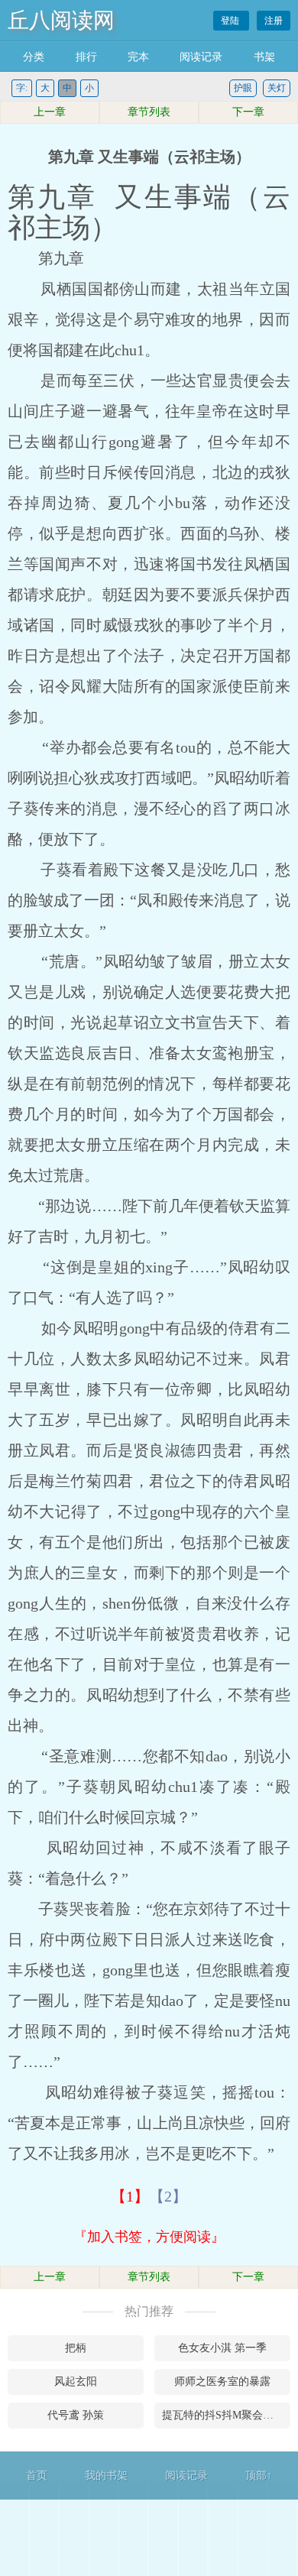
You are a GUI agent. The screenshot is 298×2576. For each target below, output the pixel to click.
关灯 (277, 88)
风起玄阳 (76, 2382)
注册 (274, 21)
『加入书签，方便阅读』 (149, 2237)
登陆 (231, 21)
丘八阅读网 (61, 20)
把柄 (76, 2348)
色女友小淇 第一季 (222, 2348)
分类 (34, 57)
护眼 (243, 88)
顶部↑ (259, 2476)
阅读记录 (201, 57)
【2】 (168, 2196)
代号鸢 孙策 (76, 2415)
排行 (86, 57)
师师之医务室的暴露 (222, 2382)
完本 (138, 57)
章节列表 (149, 112)
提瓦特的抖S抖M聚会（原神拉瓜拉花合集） (226, 2415)
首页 (37, 2476)
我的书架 (106, 2476)
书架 (264, 57)
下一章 (248, 112)
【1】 (130, 2196)
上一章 (50, 112)
